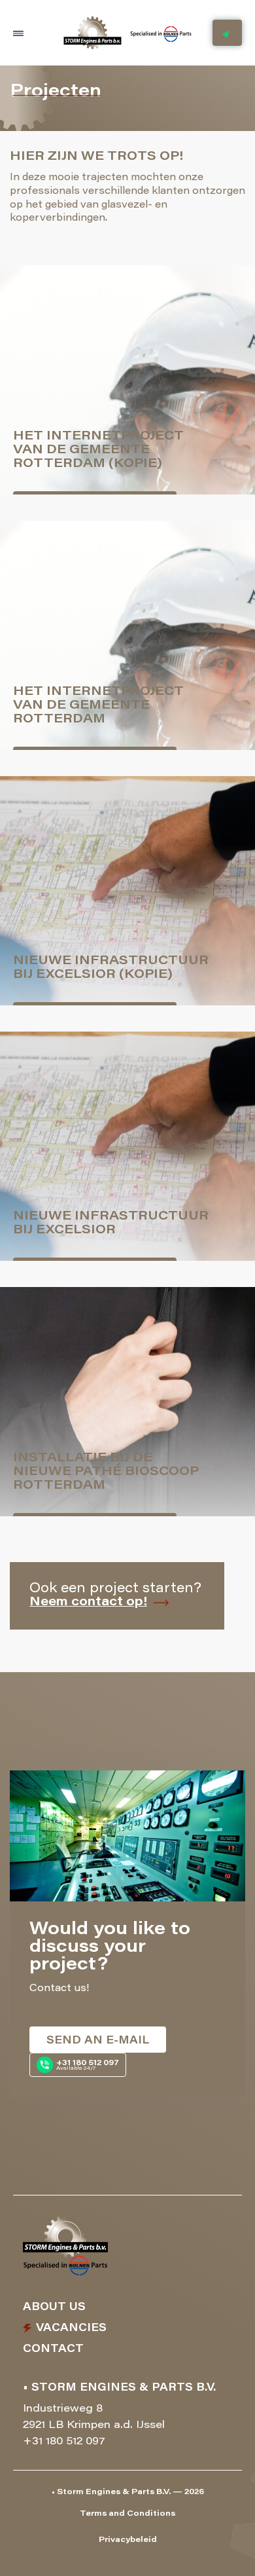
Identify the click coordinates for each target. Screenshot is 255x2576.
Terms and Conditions (127, 2514)
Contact (53, 2349)
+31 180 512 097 (64, 2442)
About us (54, 2307)
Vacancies (71, 2328)
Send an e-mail (98, 2041)
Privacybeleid (128, 2540)
